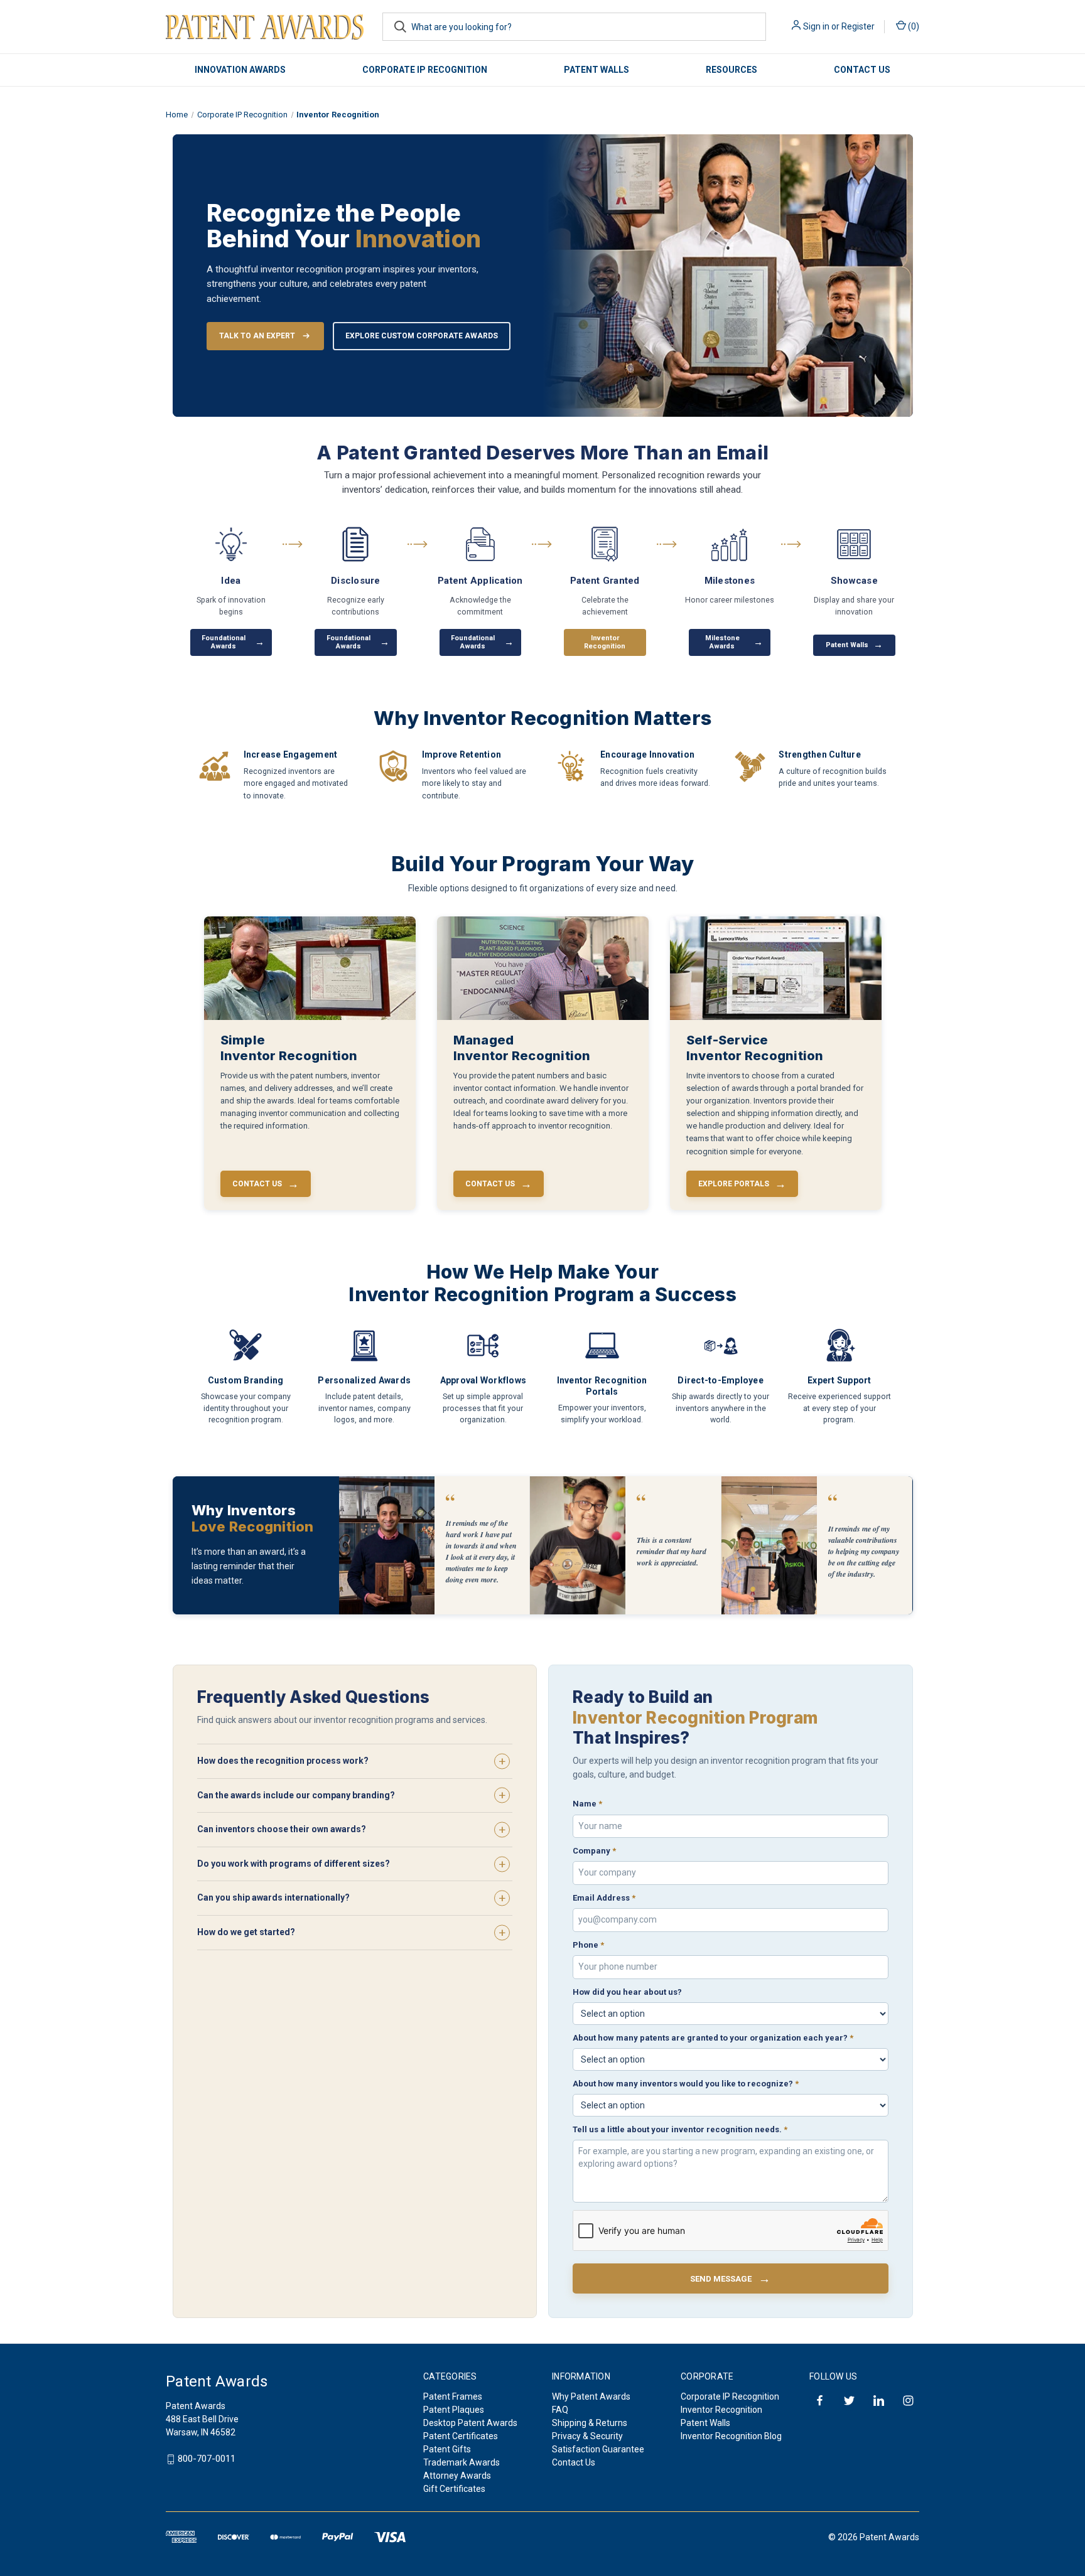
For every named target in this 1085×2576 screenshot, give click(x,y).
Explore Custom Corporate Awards (422, 336)
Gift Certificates (454, 2489)
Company (594, 1851)
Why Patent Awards (591, 2396)
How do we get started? (246, 1932)
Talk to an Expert (257, 336)
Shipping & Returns (590, 2423)
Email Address (604, 1898)
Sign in (816, 26)
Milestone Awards (734, 642)
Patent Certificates (461, 2436)
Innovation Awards (240, 70)
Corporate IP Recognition (425, 70)
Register (858, 26)
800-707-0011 (207, 2459)
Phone (588, 1945)
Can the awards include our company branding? (296, 1795)
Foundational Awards (233, 642)
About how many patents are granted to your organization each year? (713, 2038)
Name (587, 1804)
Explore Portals (742, 1183)
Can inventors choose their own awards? (282, 1829)
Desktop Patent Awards (470, 2423)
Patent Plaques (454, 2410)
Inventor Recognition (721, 2410)
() (913, 26)
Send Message (730, 2279)
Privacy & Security (587, 2436)
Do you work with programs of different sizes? (294, 1864)
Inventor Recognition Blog (731, 2436)
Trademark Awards (462, 2462)
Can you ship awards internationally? (273, 1897)
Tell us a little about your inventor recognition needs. (680, 2129)
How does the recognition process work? (283, 1761)
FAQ (560, 2410)
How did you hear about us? (627, 1992)
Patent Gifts (447, 2449)
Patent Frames (453, 2396)
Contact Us (862, 70)
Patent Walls (596, 70)
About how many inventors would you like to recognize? (686, 2084)
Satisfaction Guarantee (598, 2449)
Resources (731, 70)
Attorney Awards (457, 2476)
